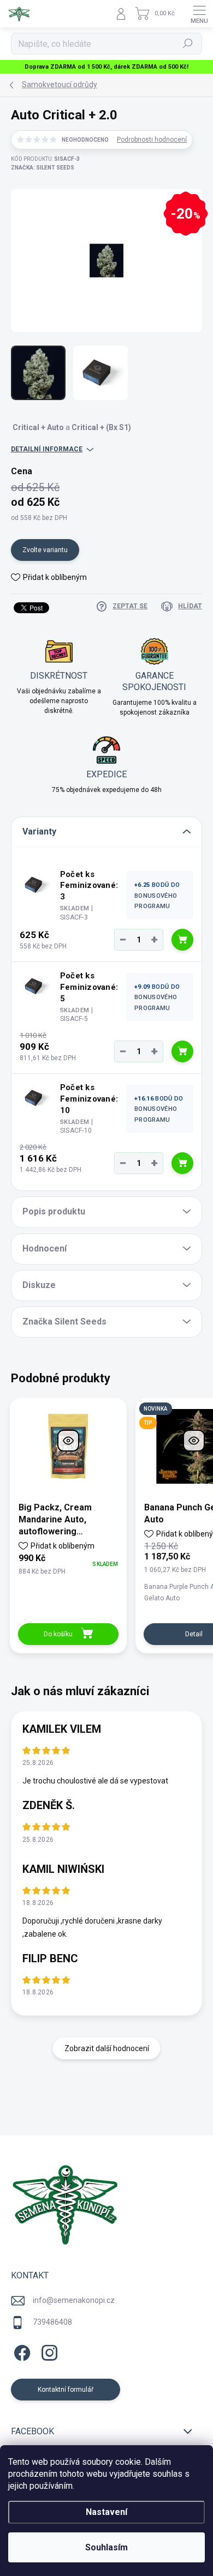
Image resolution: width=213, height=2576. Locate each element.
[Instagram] (48, 2351)
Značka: (43, 168)
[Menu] (199, 14)
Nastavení (106, 2512)
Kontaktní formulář (66, 2390)
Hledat (188, 44)
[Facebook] (20, 2351)
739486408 (52, 2322)
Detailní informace (47, 449)
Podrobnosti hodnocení (152, 140)
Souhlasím (106, 2547)
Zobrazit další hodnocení (107, 2048)
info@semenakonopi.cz (74, 2300)
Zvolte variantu (45, 550)
